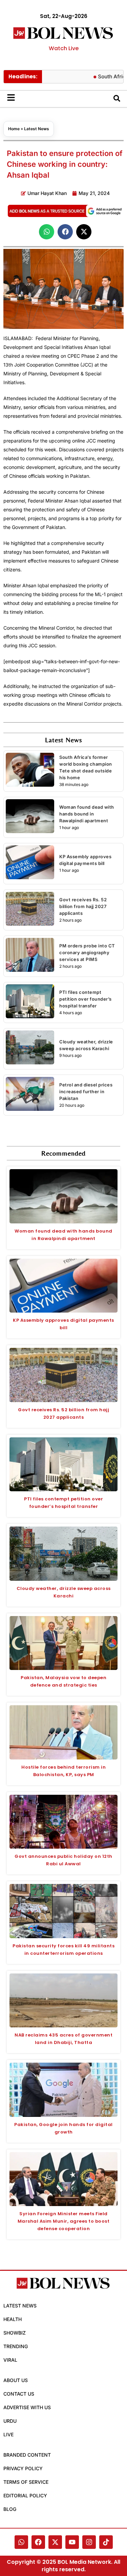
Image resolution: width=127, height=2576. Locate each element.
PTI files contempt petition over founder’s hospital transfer (86, 999)
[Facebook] (38, 2542)
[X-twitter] (55, 2542)
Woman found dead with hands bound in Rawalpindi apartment (87, 814)
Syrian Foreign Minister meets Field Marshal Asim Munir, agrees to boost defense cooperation (64, 2221)
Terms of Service (26, 2482)
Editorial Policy (25, 2495)
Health (13, 2319)
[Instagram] (89, 2542)
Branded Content (27, 2455)
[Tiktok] (106, 2542)
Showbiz (15, 2333)
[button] (47, 232)
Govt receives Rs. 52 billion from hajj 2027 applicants (83, 906)
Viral (10, 2360)
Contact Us (19, 2394)
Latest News (37, 129)
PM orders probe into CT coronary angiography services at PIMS (87, 952)
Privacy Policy (23, 2468)
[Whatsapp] (21, 2542)
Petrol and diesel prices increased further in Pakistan (86, 1092)
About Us (16, 2380)
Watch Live (64, 48)
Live (8, 2434)
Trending (16, 2346)
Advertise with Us (27, 2407)
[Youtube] (72, 2542)
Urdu (10, 2421)
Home (14, 129)
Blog (10, 2509)
